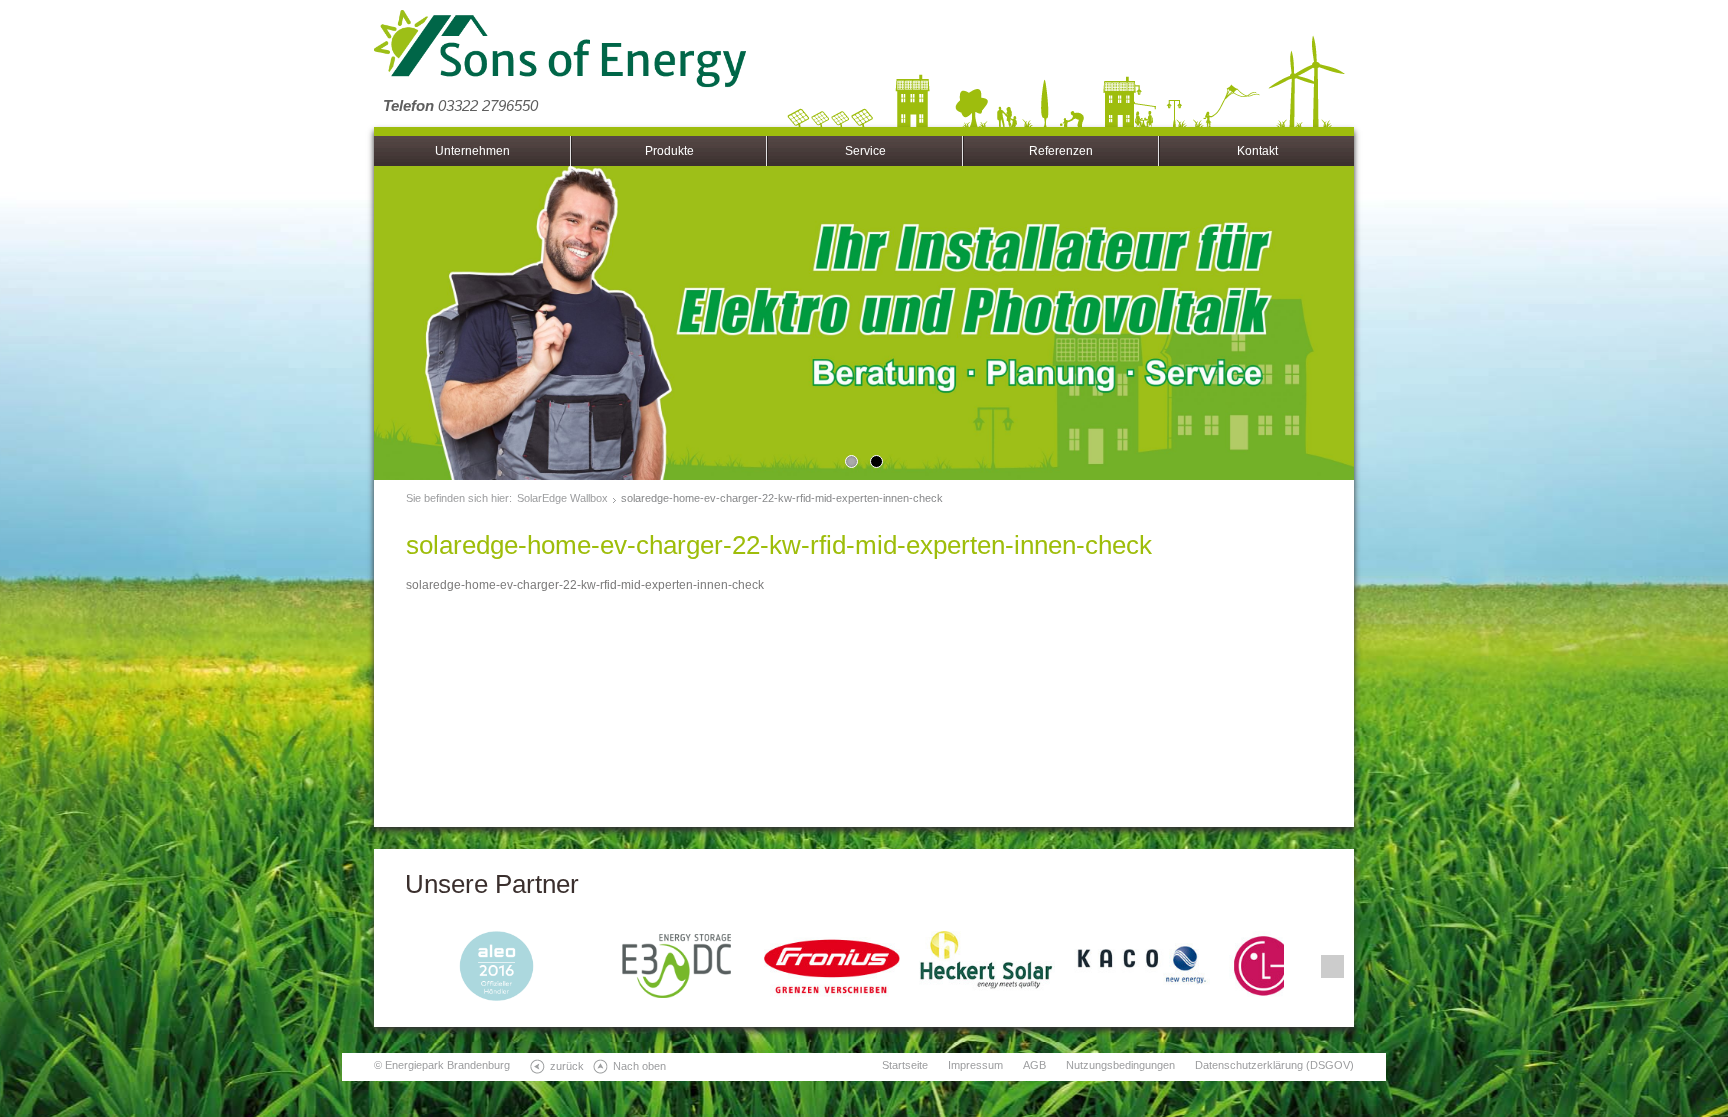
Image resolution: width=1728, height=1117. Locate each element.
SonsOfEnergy (560, 50)
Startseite (905, 1065)
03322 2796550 (460, 105)
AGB (1034, 1065)
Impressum (975, 1065)
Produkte (669, 151)
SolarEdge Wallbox (562, 498)
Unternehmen (472, 151)
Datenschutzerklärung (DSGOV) (1274, 1065)
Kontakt (1257, 151)
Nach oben (639, 1066)
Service (865, 151)
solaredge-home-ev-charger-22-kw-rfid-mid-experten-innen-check (782, 498)
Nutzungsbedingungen (1120, 1065)
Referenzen (1061, 151)
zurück (567, 1066)
